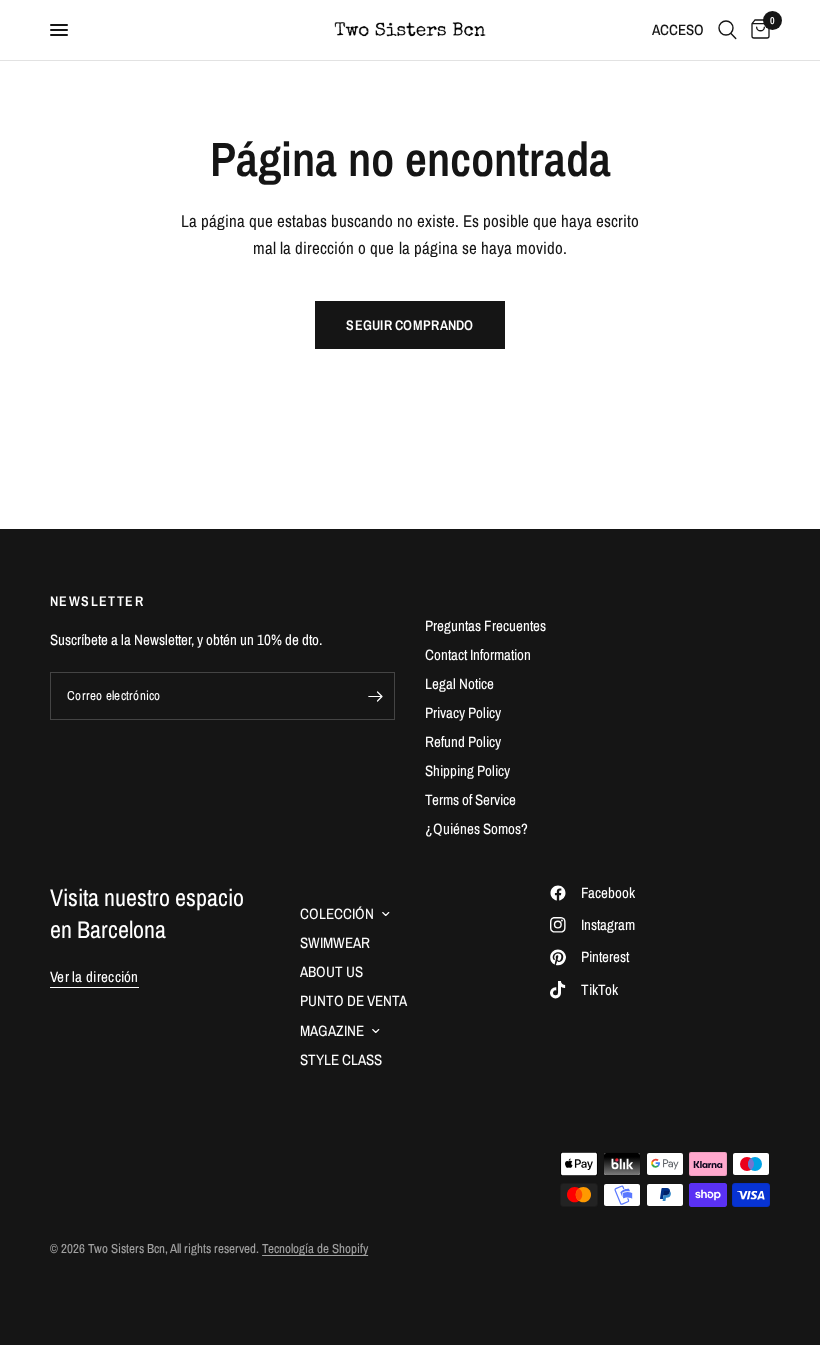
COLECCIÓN (337, 913)
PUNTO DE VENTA (353, 1000)
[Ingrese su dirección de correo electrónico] (375, 696)
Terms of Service (470, 799)
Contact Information (478, 654)
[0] (757, 30)
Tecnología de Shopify (315, 1248)
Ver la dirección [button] (94, 976)
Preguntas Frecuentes (485, 625)
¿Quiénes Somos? (476, 828)
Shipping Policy (467, 770)
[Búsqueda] (727, 30)
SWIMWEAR (335, 942)
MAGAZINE (332, 1030)
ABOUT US (331, 971)
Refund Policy (463, 741)
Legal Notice (459, 683)
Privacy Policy (463, 712)
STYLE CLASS (341, 1059)
